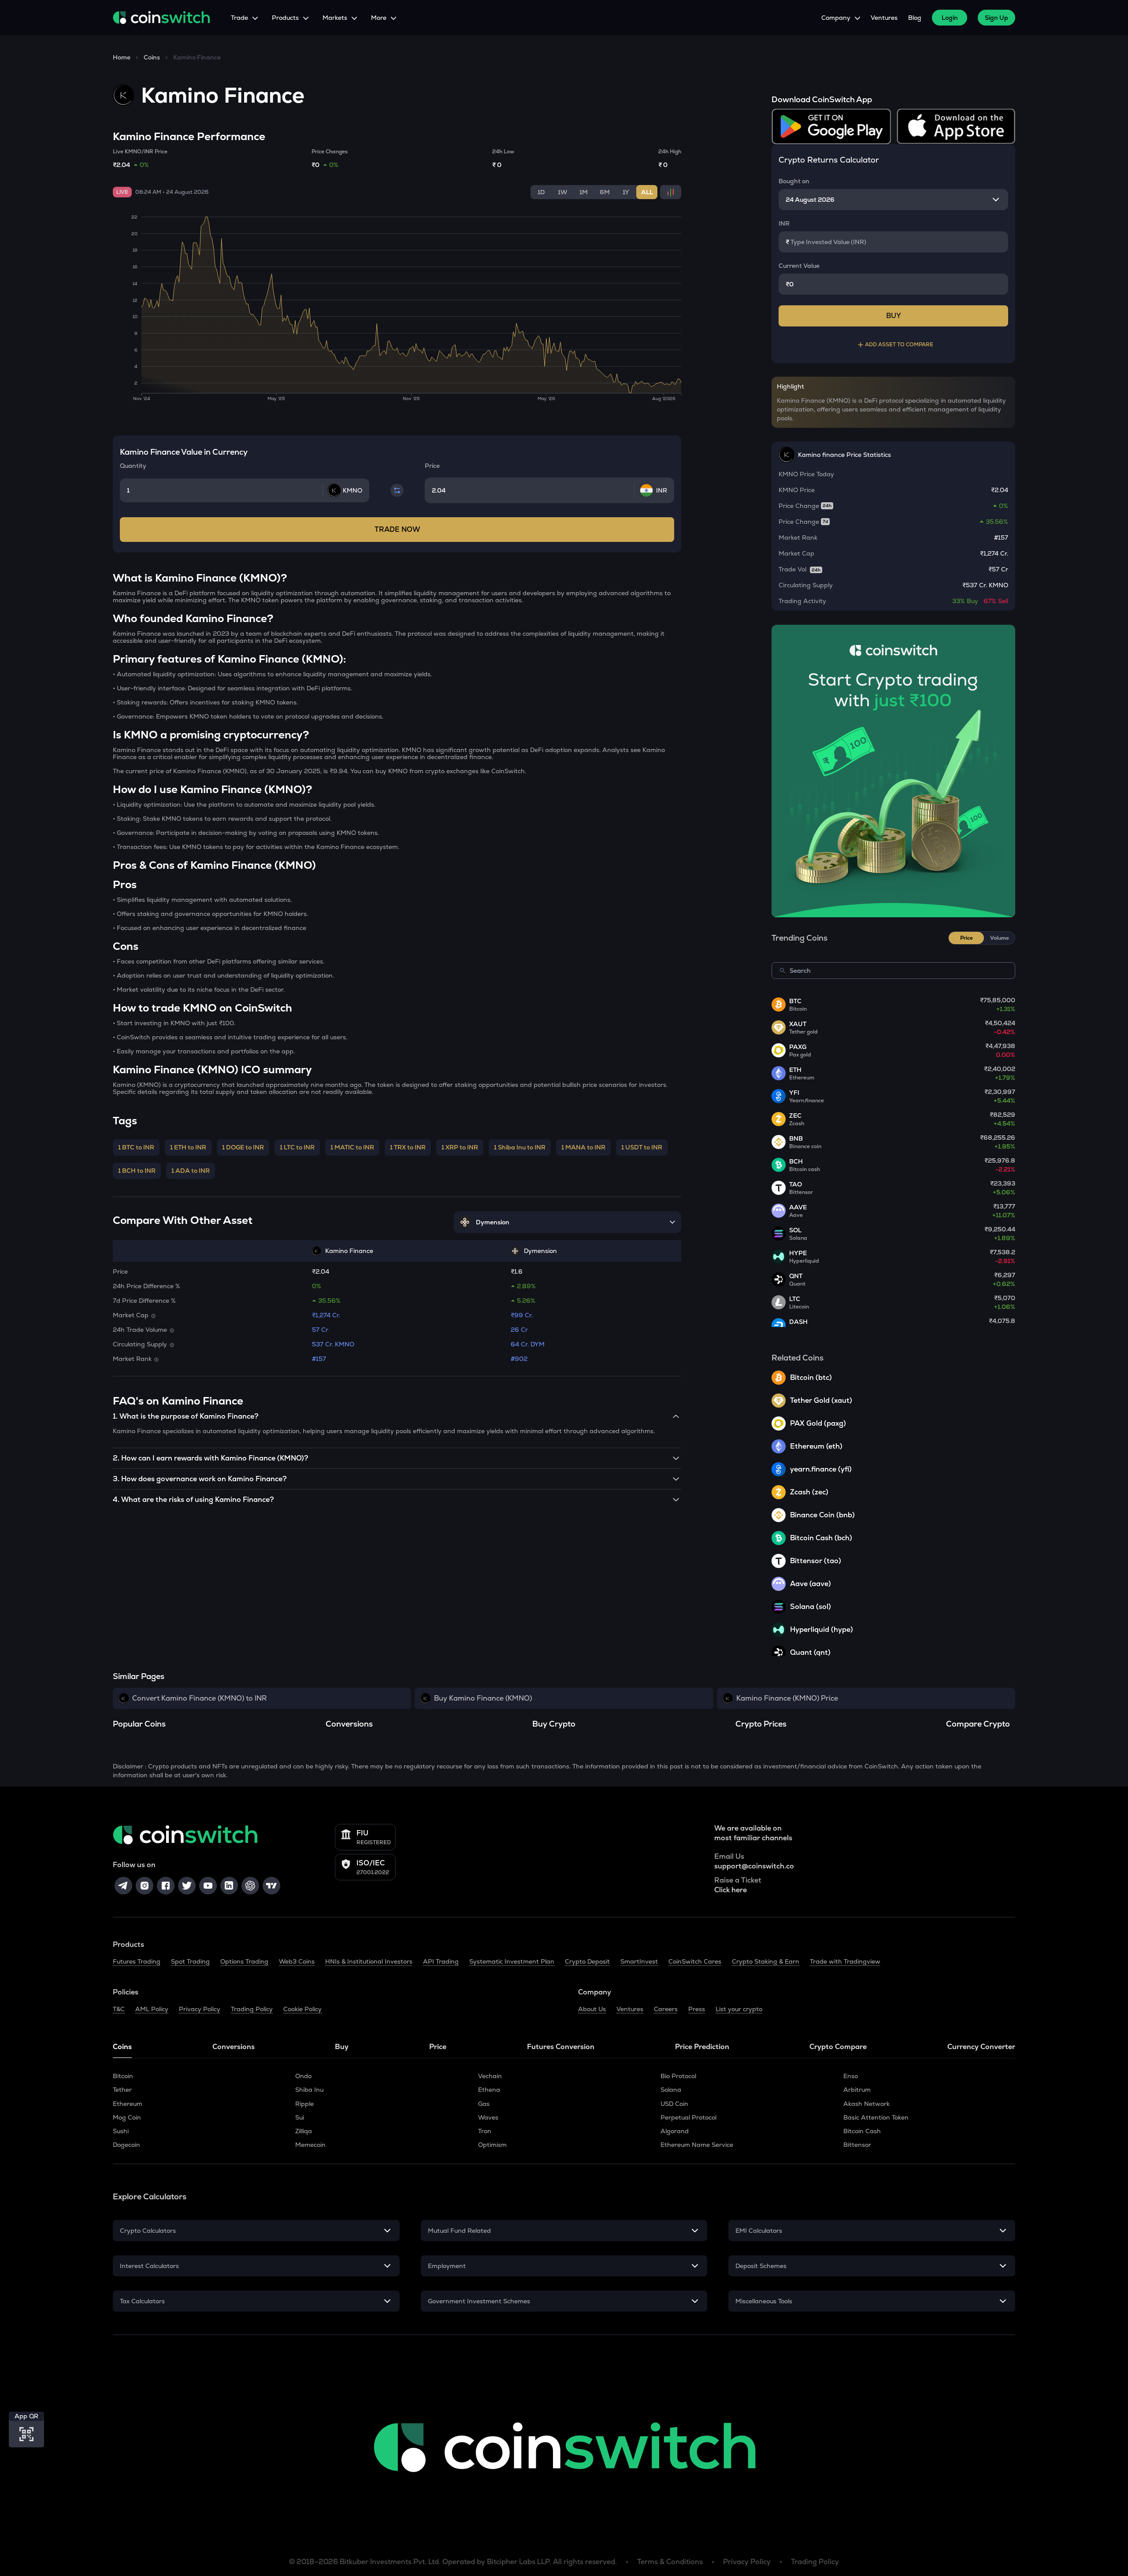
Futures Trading (137, 1961)
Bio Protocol (678, 2076)
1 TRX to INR (408, 1147)
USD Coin (674, 2104)
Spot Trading (190, 1961)
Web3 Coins (297, 1961)
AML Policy (152, 2009)
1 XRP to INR (460, 1147)
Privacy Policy (200, 2009)
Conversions (234, 2047)
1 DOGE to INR (243, 1147)
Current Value (799, 266)
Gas (484, 2104)
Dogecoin (126, 2145)
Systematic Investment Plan (512, 1961)
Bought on (794, 181)
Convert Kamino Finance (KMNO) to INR (199, 1698)
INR (784, 223)
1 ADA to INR (191, 1171)
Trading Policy (252, 2009)
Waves (488, 2117)
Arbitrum (857, 2090)
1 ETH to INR (188, 1147)
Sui (300, 2117)
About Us (592, 2009)
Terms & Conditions (670, 2562)
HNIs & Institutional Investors (369, 1961)
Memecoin (310, 2145)
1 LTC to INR (297, 1147)
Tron (485, 2131)
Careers (666, 2009)
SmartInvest (639, 1961)
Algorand (675, 2131)
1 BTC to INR (136, 1147)
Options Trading (244, 1961)
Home (122, 57)
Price (438, 2047)
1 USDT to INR (642, 1147)
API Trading (441, 1961)
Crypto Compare (838, 2047)
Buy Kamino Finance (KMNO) (483, 1698)
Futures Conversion (561, 2047)
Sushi (121, 2131)
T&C (119, 2009)
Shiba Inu (309, 2090)
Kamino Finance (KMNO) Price (787, 1698)
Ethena (489, 2090)
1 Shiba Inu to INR (520, 1147)
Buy (342, 2047)
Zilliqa (304, 2131)
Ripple (304, 2104)
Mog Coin (127, 2117)
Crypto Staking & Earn (766, 1961)
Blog (915, 18)
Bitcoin (123, 2076)
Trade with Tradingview (845, 1961)
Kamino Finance (197, 57)
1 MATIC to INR (352, 1147)
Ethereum (128, 2104)
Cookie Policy (302, 2009)
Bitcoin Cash (862, 2131)
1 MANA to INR (583, 1147)
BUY (894, 316)
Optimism (492, 2145)
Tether (122, 2090)
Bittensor (857, 2145)
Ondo (303, 2076)
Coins (152, 57)
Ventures (884, 18)
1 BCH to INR (137, 1171)
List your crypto (739, 2009)
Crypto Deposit (587, 1961)
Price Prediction (702, 2047)
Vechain (490, 2076)
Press (697, 2009)
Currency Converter (981, 2047)
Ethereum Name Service (697, 2145)
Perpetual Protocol (688, 2117)
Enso (851, 2076)
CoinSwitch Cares (695, 1961)
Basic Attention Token (876, 2117)
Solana (671, 2090)
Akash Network (866, 2104)
